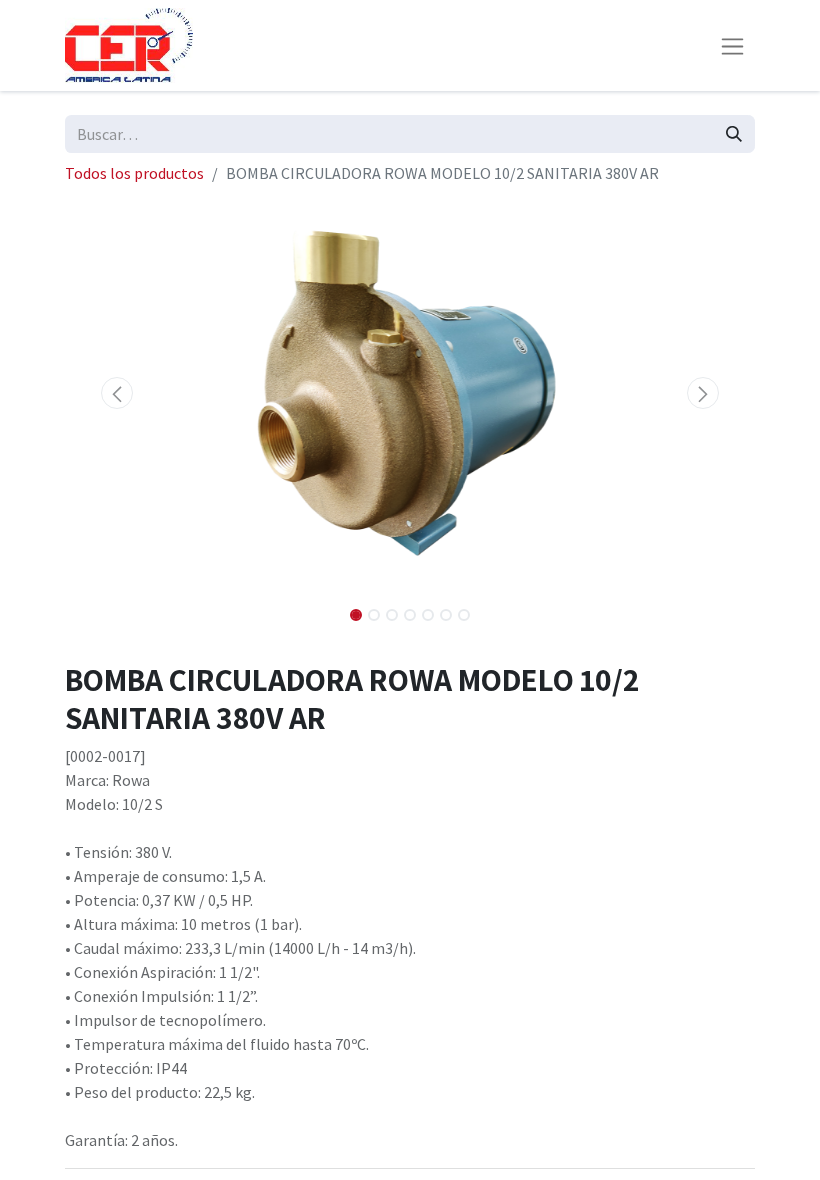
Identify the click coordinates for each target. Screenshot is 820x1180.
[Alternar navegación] (732, 45)
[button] (117, 393)
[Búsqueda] (734, 134)
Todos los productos (134, 173)
